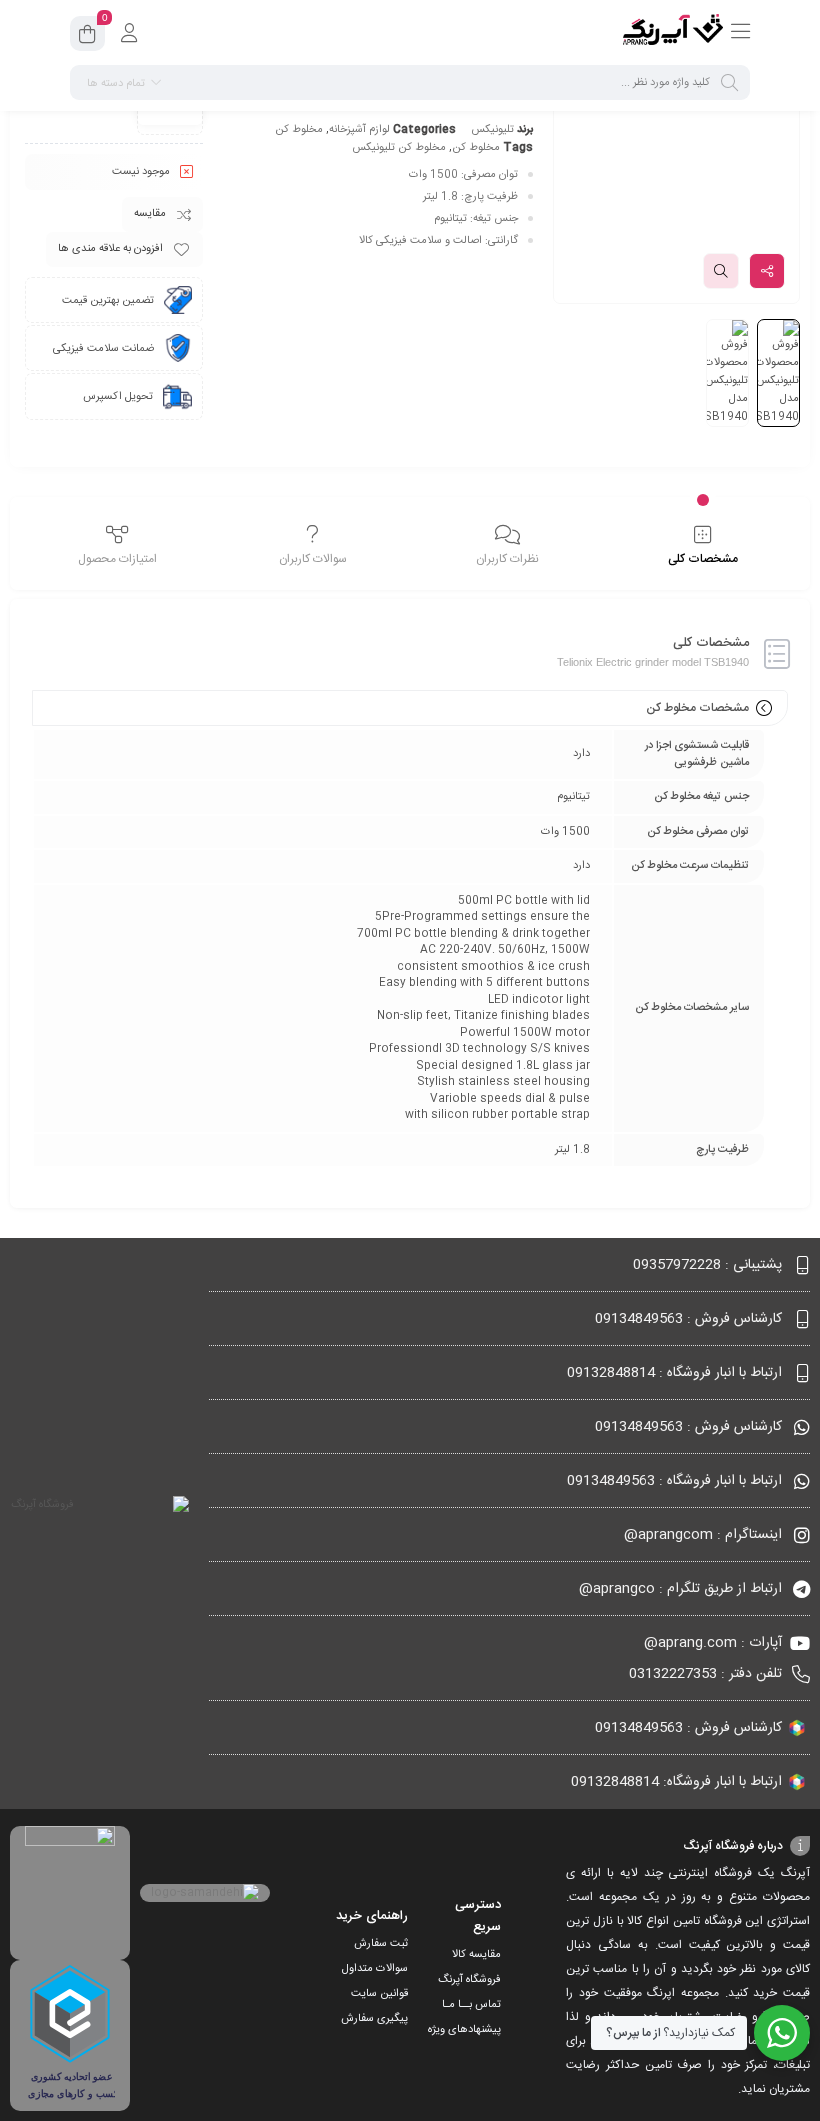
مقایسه (150, 214)
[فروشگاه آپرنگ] (673, 33)
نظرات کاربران (507, 559)
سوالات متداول (375, 1969)
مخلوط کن (299, 130)
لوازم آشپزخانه (359, 130)
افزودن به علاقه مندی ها (110, 249)
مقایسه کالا (476, 1955)
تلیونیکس (492, 130)
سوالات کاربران (313, 559)
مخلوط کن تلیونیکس (399, 148)
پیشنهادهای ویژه (464, 2030)
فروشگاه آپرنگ (469, 1980)
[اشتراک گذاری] (767, 271)
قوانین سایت (379, 1994)
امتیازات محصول (117, 559)
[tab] (702, 546)
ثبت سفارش (381, 1944)
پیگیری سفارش (374, 2019)
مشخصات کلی (703, 559)
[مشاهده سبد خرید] (87, 37)
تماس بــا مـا (471, 2005)
